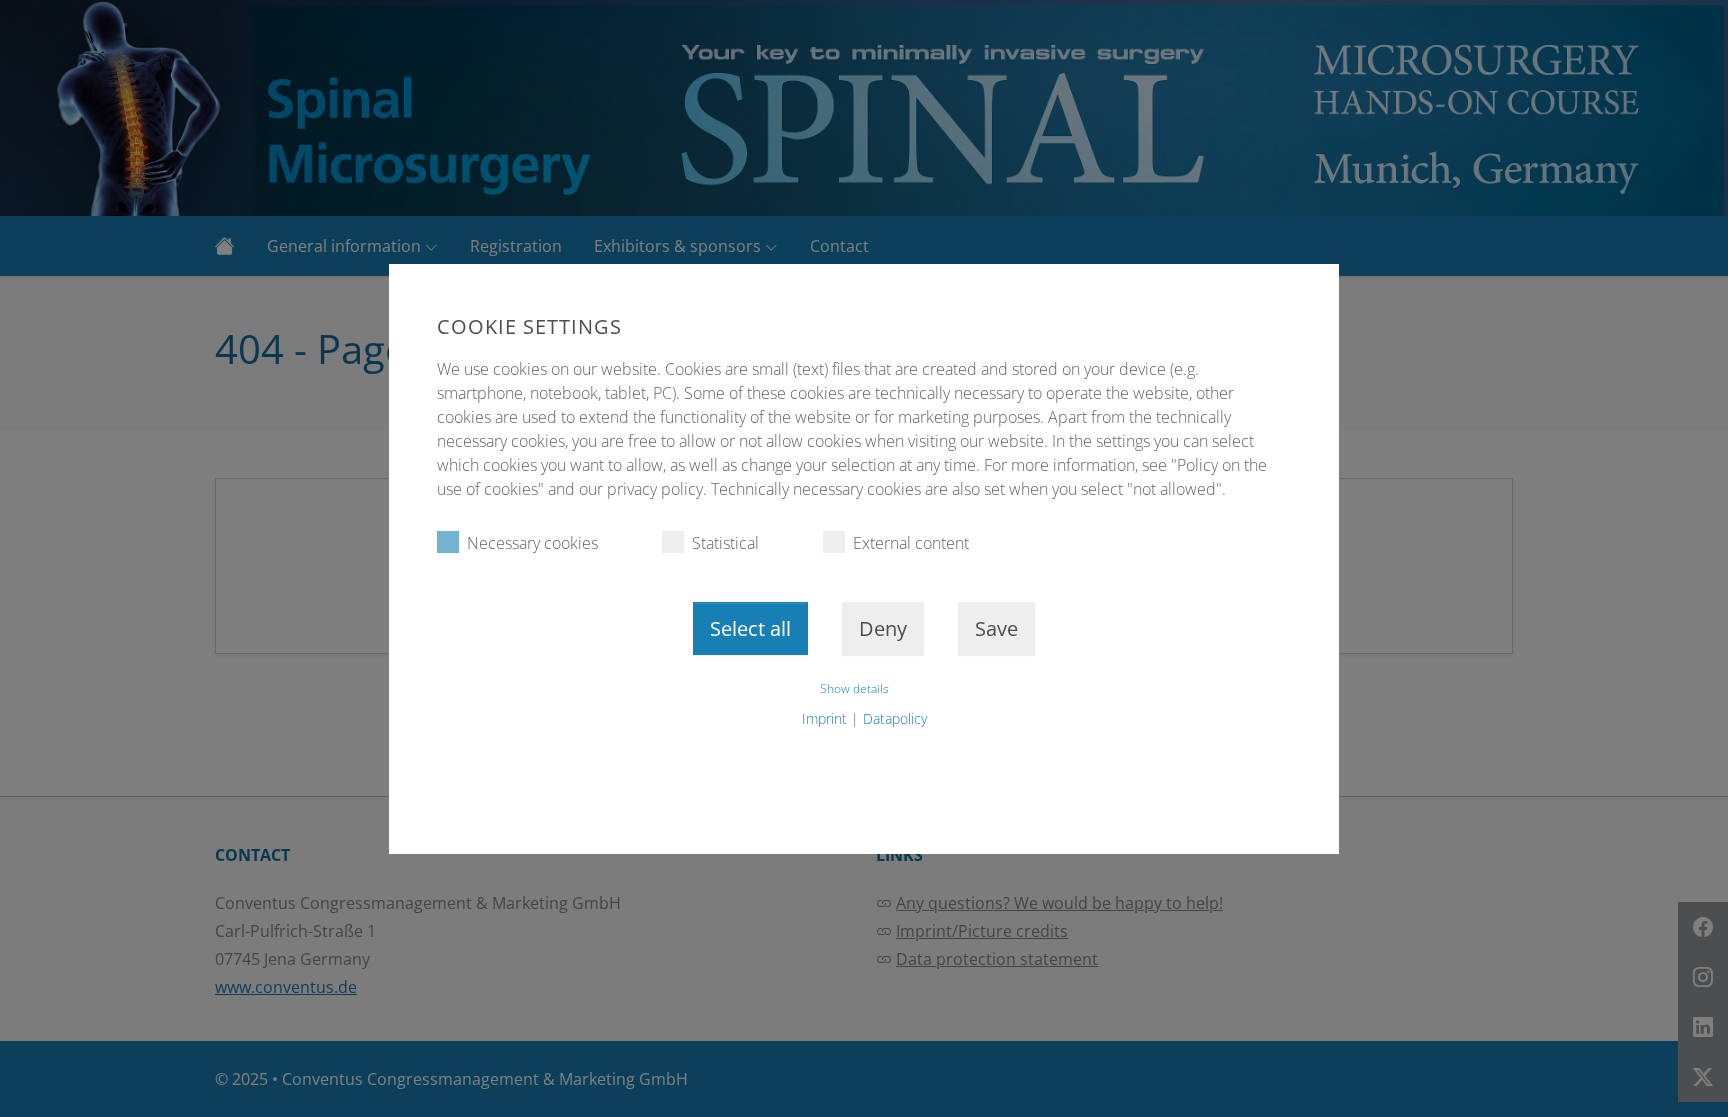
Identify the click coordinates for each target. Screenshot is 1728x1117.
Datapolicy (895, 718)
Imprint (824, 718)
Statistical (725, 543)
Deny (883, 628)
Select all (750, 628)
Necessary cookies (532, 543)
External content (911, 543)
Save (996, 628)
